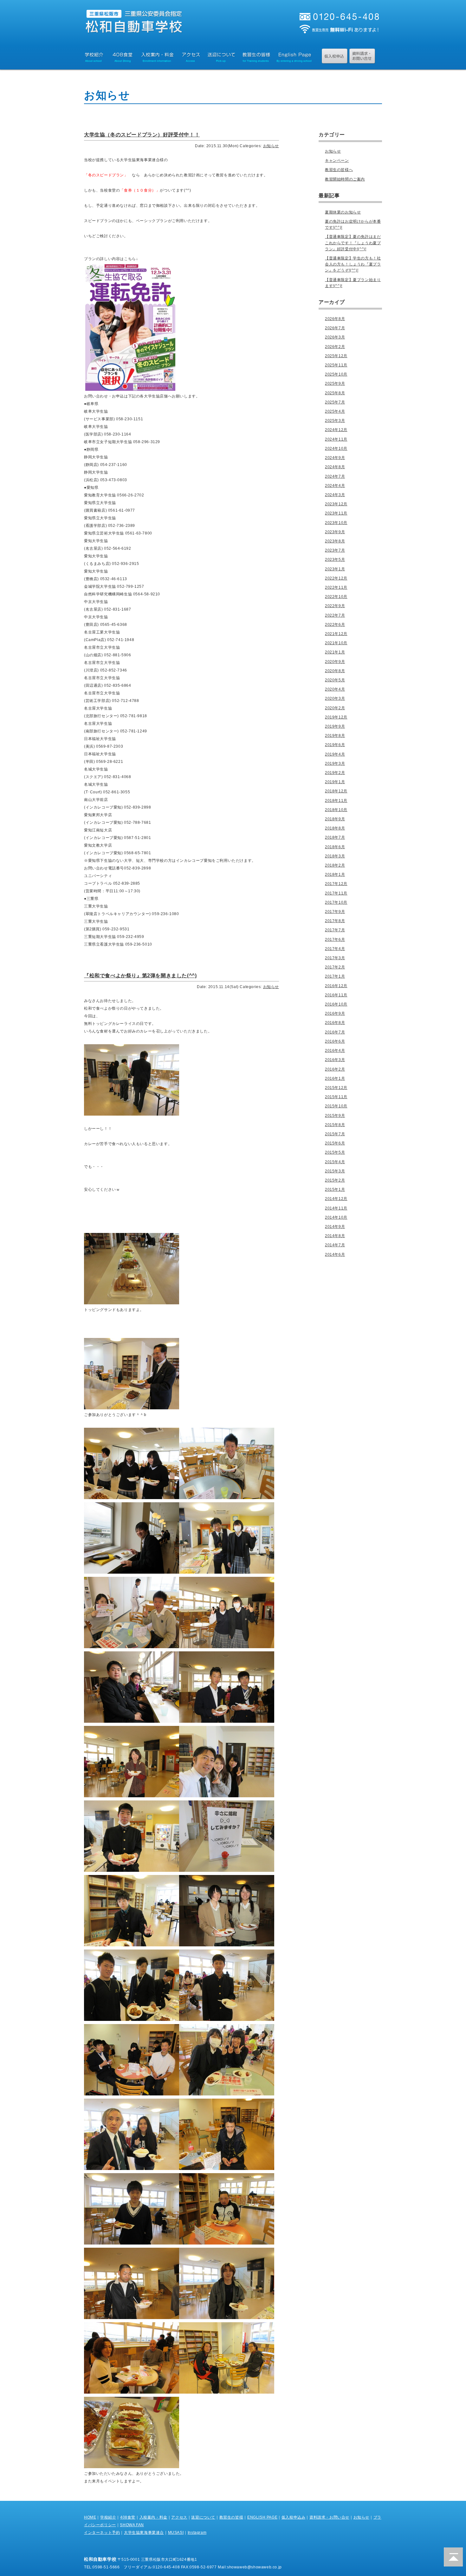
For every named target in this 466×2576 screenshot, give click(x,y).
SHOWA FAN (132, 2525)
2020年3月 (335, 698)
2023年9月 (335, 532)
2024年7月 (335, 476)
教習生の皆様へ (339, 170)
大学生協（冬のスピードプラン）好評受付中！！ (142, 135)
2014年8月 (335, 1236)
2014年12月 (336, 1199)
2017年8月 (335, 921)
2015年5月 (335, 1152)
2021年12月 (336, 634)
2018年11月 (336, 801)
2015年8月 (335, 1125)
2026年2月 (335, 347)
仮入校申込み (294, 2517)
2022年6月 (335, 625)
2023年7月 (335, 550)
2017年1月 (335, 976)
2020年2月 (335, 708)
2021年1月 (335, 652)
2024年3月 (335, 495)
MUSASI (176, 2533)
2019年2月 (335, 773)
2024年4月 (335, 486)
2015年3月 (335, 1171)
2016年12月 (336, 986)
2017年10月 (336, 902)
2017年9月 (335, 912)
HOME (90, 2517)
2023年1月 (335, 569)
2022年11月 (336, 587)
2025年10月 (336, 374)
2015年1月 (335, 1190)
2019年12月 (336, 717)
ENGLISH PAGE (262, 2517)
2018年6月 (335, 847)
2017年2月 (335, 967)
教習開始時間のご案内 (345, 179)
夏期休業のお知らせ (343, 212)
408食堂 (128, 2517)
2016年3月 (335, 1060)
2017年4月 (335, 949)
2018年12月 (336, 791)
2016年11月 (336, 995)
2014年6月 (335, 1255)
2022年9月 (335, 606)
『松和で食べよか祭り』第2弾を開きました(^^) (140, 976)
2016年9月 (335, 1013)
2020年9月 (335, 662)
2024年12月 (336, 430)
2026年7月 (335, 328)
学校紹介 (108, 2517)
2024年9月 (335, 458)
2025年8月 (335, 393)
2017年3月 (335, 958)
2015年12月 (336, 1088)
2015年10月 (336, 1106)
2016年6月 (335, 1041)
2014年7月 (335, 1245)
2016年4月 (335, 1051)
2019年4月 (335, 754)
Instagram (197, 2533)
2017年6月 (335, 940)
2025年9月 (335, 383)
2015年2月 (335, 1180)
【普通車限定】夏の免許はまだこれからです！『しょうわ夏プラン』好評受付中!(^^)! (353, 243)
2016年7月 (335, 1032)
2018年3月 (335, 856)
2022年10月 (336, 597)
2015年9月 (335, 1116)
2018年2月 (335, 865)
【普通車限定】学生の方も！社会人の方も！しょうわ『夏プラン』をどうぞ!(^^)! (353, 264)
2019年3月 (335, 764)
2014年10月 (336, 1217)
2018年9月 (335, 819)
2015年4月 (335, 1162)
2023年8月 (335, 541)
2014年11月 (336, 1208)
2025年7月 (335, 402)
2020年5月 (335, 680)
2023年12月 (336, 504)
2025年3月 (335, 421)
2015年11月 (336, 1097)
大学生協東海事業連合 (144, 2533)
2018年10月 (336, 810)
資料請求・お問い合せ (329, 2517)
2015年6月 (335, 1143)
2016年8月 (335, 1023)
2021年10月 (336, 643)
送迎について (203, 2517)
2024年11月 (336, 439)
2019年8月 (335, 736)
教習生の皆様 (231, 2517)
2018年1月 (335, 875)
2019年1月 (335, 782)
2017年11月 (336, 893)
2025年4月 (335, 411)
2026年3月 (335, 337)
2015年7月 (335, 1134)
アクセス (179, 2517)
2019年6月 (335, 745)
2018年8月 (335, 828)
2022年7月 (335, 615)
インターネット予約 (102, 2533)
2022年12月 (336, 578)
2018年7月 (335, 837)
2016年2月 (335, 1069)
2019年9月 (335, 726)
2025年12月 (336, 356)
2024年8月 (335, 467)
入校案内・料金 (153, 2517)
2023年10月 (336, 523)
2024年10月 (336, 449)
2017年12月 (336, 884)
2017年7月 (335, 930)
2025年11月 (336, 365)
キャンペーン (337, 161)
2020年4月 (335, 689)
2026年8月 (335, 319)
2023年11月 (336, 513)
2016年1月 (335, 1078)
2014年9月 (335, 1227)
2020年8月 (335, 671)
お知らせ (271, 146)
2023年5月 (335, 560)
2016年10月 (336, 1004)
